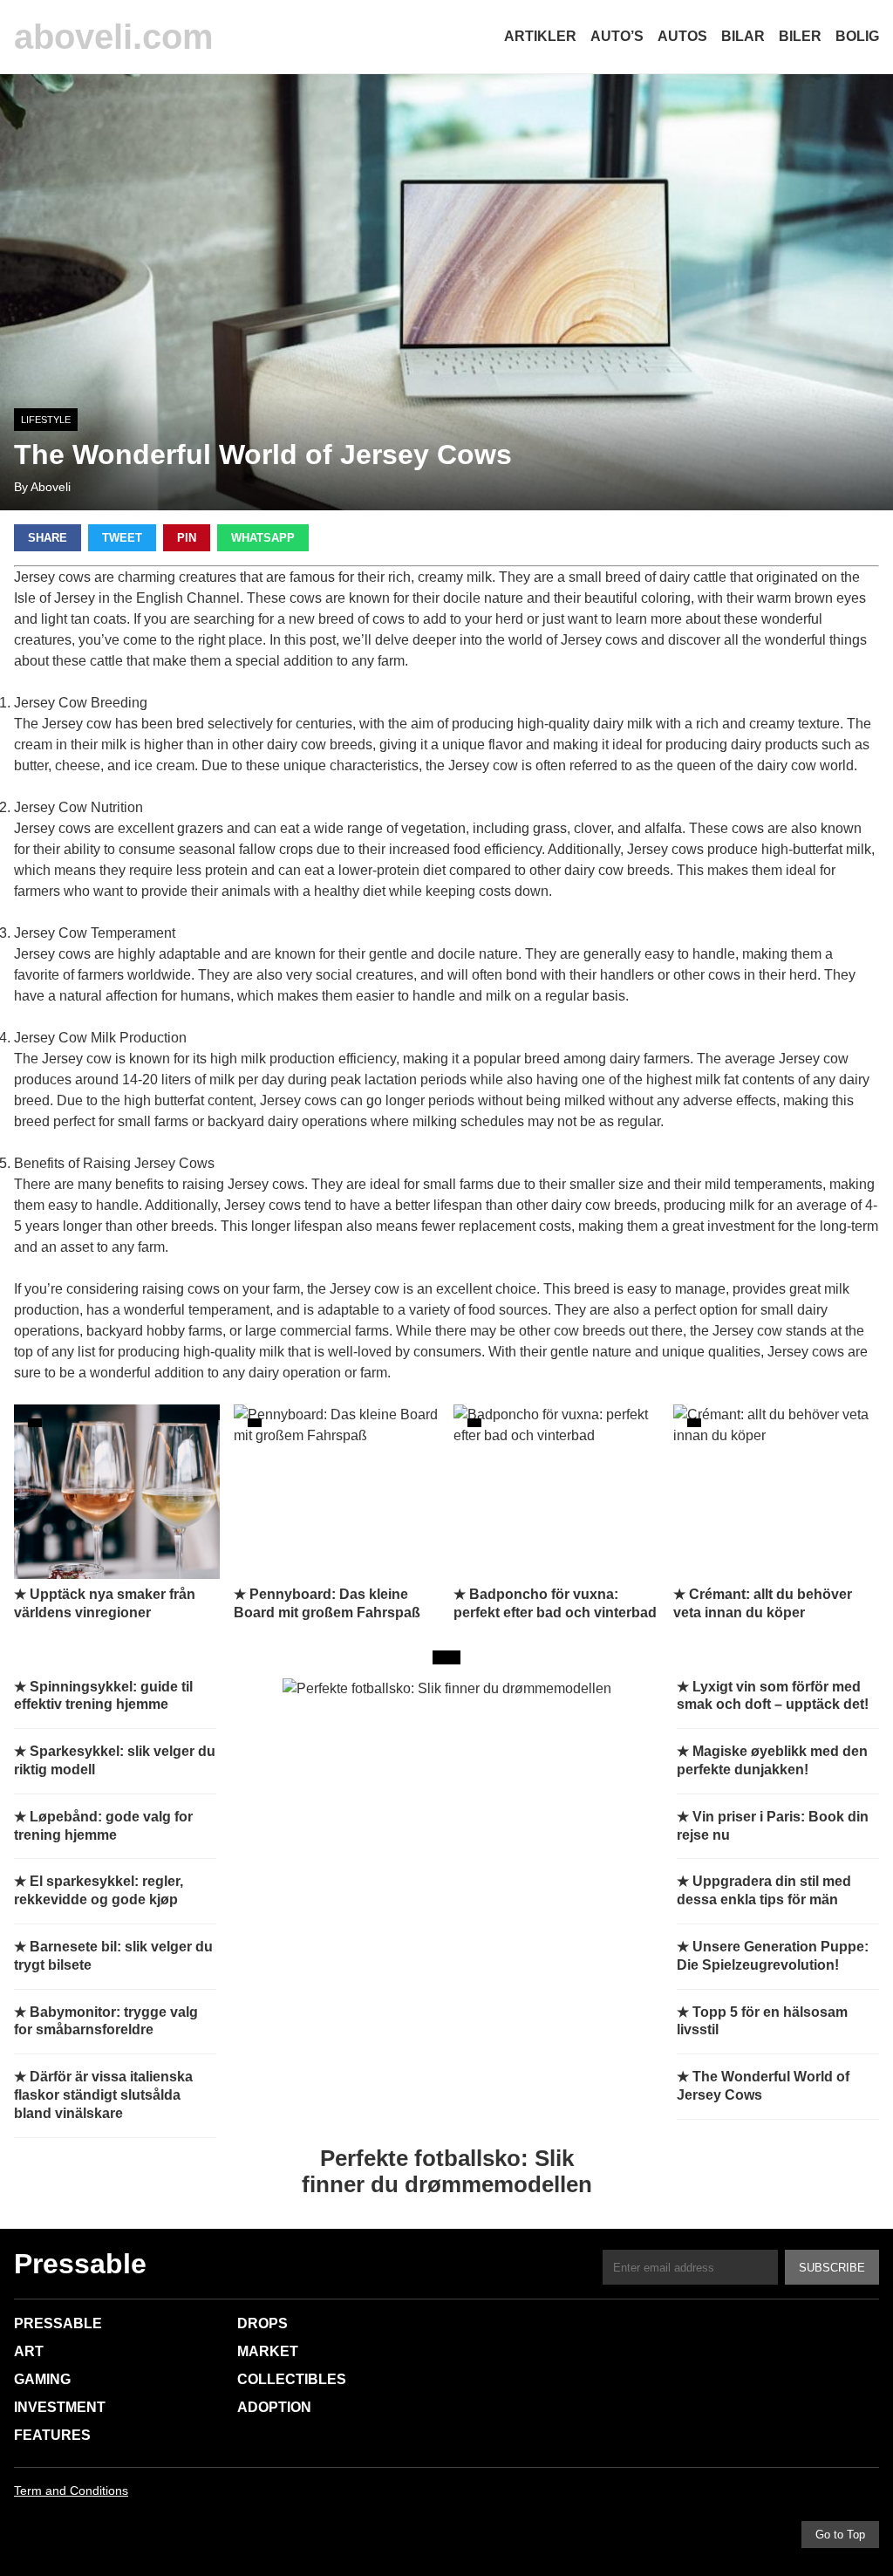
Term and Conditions (71, 2491)
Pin (187, 538)
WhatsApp (263, 538)
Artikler (540, 36)
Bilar (743, 36)
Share (48, 538)
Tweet (122, 538)
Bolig (857, 36)
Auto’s (617, 36)
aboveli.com (114, 37)
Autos (682, 36)
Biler (800, 36)
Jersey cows (52, 828)
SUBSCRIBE (832, 2268)
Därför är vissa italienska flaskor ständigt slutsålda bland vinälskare (103, 2095)
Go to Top (840, 2535)
